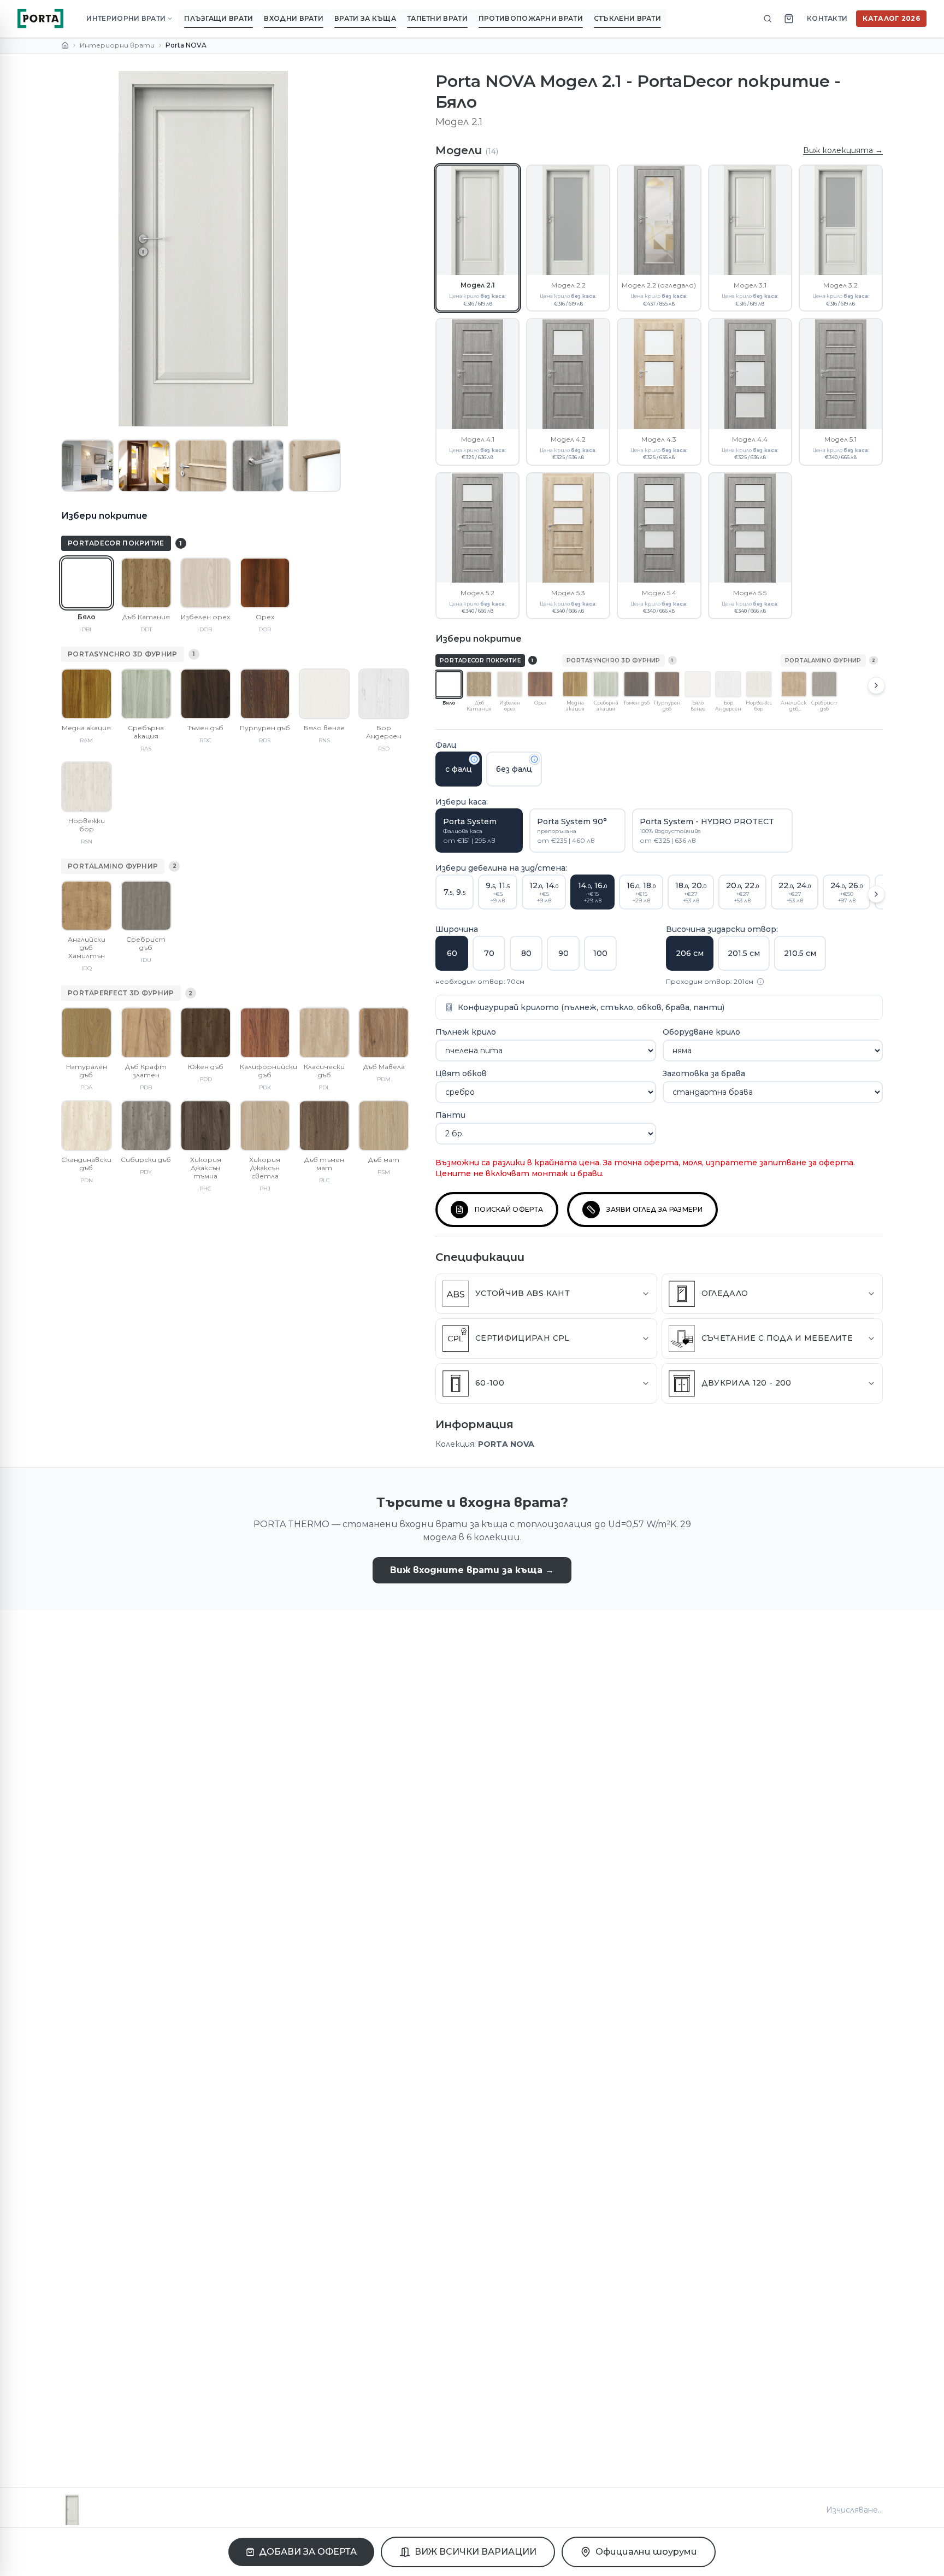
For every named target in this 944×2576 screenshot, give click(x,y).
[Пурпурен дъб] (265, 694)
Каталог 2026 (891, 18)
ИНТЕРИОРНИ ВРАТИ (126, 18)
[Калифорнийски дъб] (265, 1033)
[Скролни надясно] (876, 685)
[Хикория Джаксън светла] (265, 1126)
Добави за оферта (308, 2552)
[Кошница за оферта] (789, 19)
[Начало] (65, 45)
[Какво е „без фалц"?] (534, 759)
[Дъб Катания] (146, 583)
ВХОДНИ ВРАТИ (294, 18)
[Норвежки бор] (87, 787)
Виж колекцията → (843, 150)
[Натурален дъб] (87, 1033)
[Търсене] (768, 19)
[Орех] (265, 583)
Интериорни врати (117, 45)
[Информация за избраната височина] (760, 982)
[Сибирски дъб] (146, 1126)
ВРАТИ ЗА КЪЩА (365, 18)
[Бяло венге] (324, 694)
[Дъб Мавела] (384, 1033)
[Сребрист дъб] (146, 906)
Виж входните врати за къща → (472, 1570)
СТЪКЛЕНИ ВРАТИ (627, 18)
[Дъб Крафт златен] (146, 1033)
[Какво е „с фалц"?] (474, 759)
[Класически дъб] (324, 1033)
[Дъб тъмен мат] (324, 1126)
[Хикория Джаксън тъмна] (206, 1126)
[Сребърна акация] (146, 694)
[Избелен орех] (206, 583)
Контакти (827, 18)
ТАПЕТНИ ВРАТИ (437, 18)
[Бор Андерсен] (384, 694)
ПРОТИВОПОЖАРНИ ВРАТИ (531, 18)
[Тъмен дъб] (206, 694)
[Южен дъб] (206, 1033)
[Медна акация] (87, 694)
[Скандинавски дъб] (87, 1126)
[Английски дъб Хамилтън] (87, 906)
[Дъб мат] (384, 1126)
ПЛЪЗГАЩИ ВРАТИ (219, 18)
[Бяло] (87, 583)
